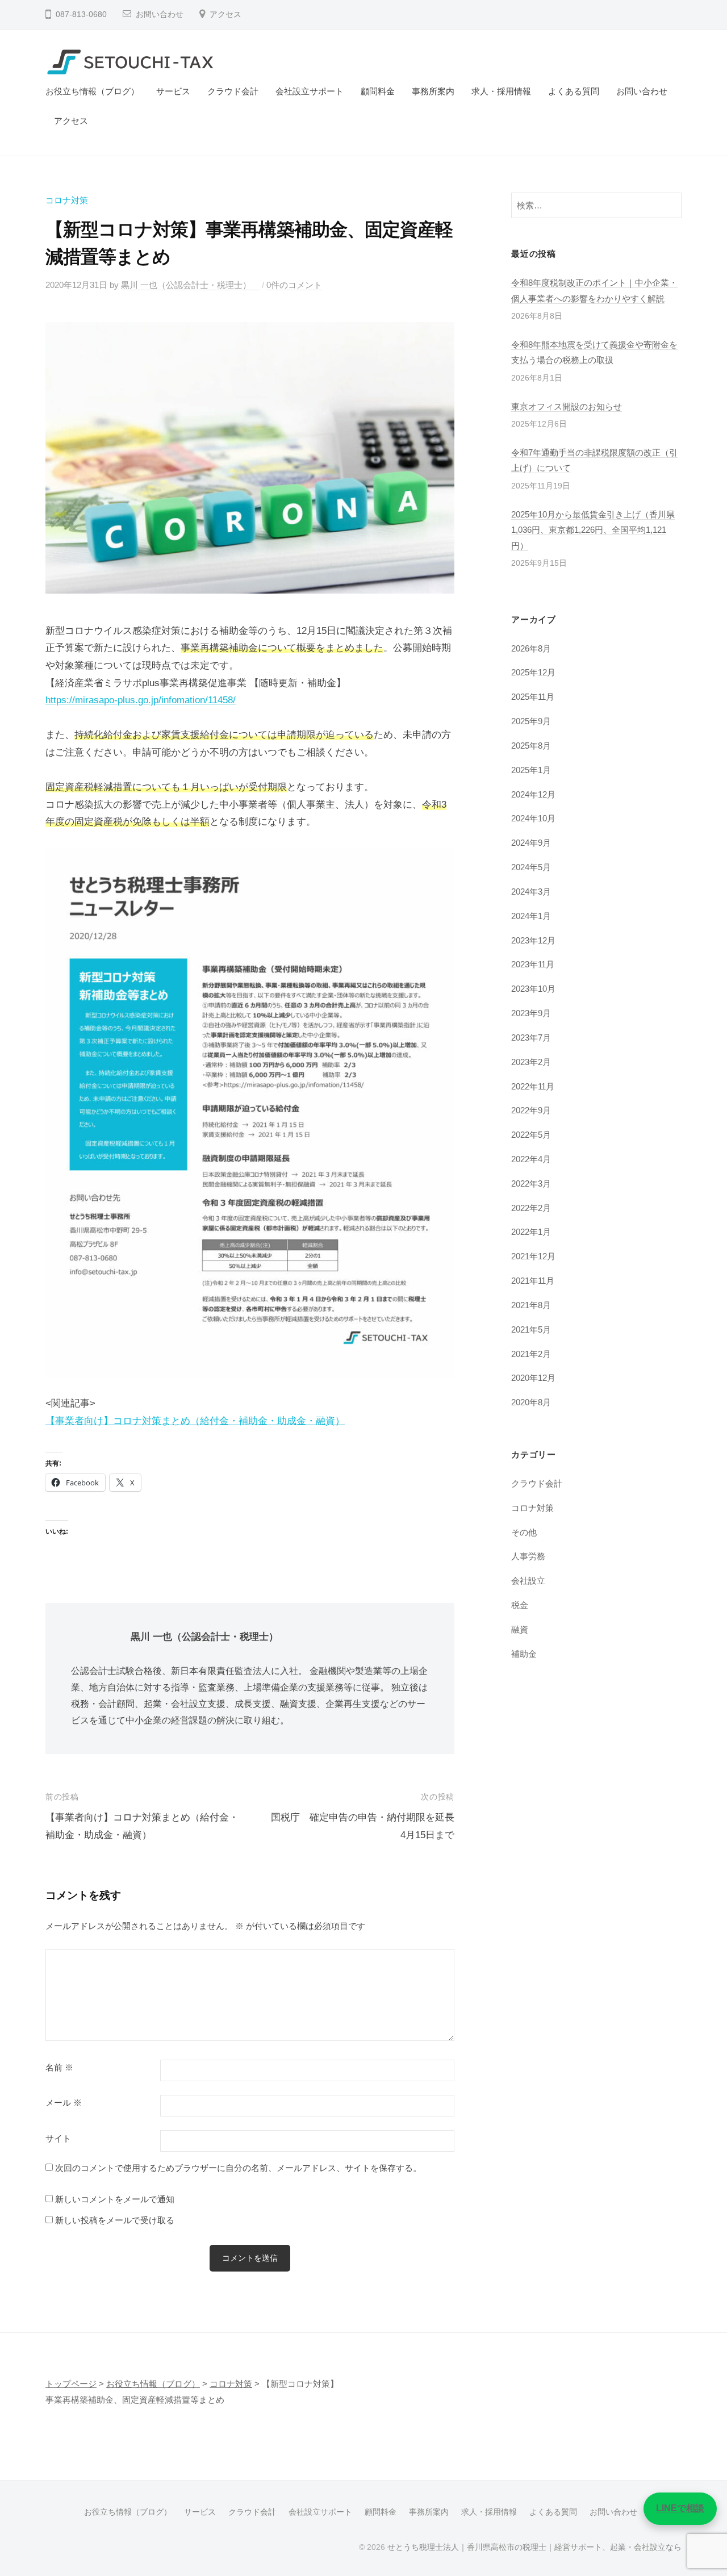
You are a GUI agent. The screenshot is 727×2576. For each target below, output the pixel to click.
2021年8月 (531, 1305)
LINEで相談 (680, 2508)
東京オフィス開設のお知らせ (567, 406)
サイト (58, 2139)
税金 (520, 1605)
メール (64, 2103)
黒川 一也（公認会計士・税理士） (190, 285)
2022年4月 (531, 1159)
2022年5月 (531, 1135)
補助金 (524, 1654)
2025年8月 (531, 746)
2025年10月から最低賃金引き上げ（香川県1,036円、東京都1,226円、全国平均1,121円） (593, 530)
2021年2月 (531, 1354)
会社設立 (528, 1581)
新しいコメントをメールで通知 (115, 2199)
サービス (173, 91)
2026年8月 (531, 648)
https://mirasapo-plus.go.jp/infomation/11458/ (141, 700)
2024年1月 (531, 916)
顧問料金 (378, 91)
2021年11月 (533, 1281)
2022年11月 (533, 1086)
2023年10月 (533, 989)
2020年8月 (531, 1402)
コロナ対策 (67, 200)
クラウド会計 (233, 91)
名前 (59, 2068)
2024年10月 (533, 818)
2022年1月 (531, 1232)
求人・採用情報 (501, 91)
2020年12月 (533, 1378)
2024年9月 (531, 843)
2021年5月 (531, 1329)
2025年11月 (533, 697)
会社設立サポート (310, 91)
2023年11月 (533, 964)
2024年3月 (531, 892)
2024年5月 (531, 867)
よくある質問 (574, 91)
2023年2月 (531, 1062)
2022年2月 (531, 1208)
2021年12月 (533, 1256)
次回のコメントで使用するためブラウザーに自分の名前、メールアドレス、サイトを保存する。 (238, 2168)
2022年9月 (531, 1110)
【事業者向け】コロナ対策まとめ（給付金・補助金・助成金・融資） (195, 1421)
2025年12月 (533, 672)
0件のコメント (294, 285)
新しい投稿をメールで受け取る (115, 2220)
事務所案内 (433, 91)
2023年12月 (533, 940)
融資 (520, 1629)
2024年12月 (533, 794)
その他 (524, 1532)
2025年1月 (531, 770)
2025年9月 (531, 721)
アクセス (225, 14)
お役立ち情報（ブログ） (92, 91)
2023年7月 (531, 1038)
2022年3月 (531, 1183)
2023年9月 (531, 1013)
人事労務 (528, 1556)
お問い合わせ (160, 14)
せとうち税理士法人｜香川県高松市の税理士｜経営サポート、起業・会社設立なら (534, 2547)
